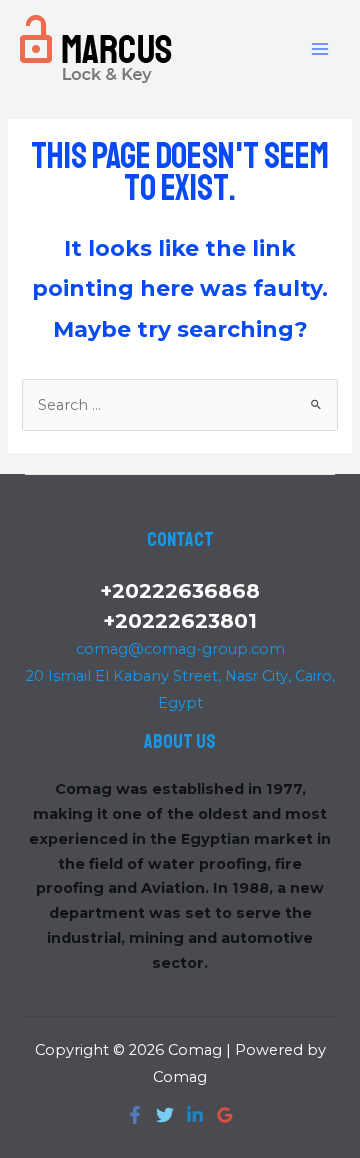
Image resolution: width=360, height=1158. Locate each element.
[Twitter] (165, 1115)
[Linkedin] (195, 1115)
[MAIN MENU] (320, 48)
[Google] (225, 1115)
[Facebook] (135, 1115)
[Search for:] (179, 405)
